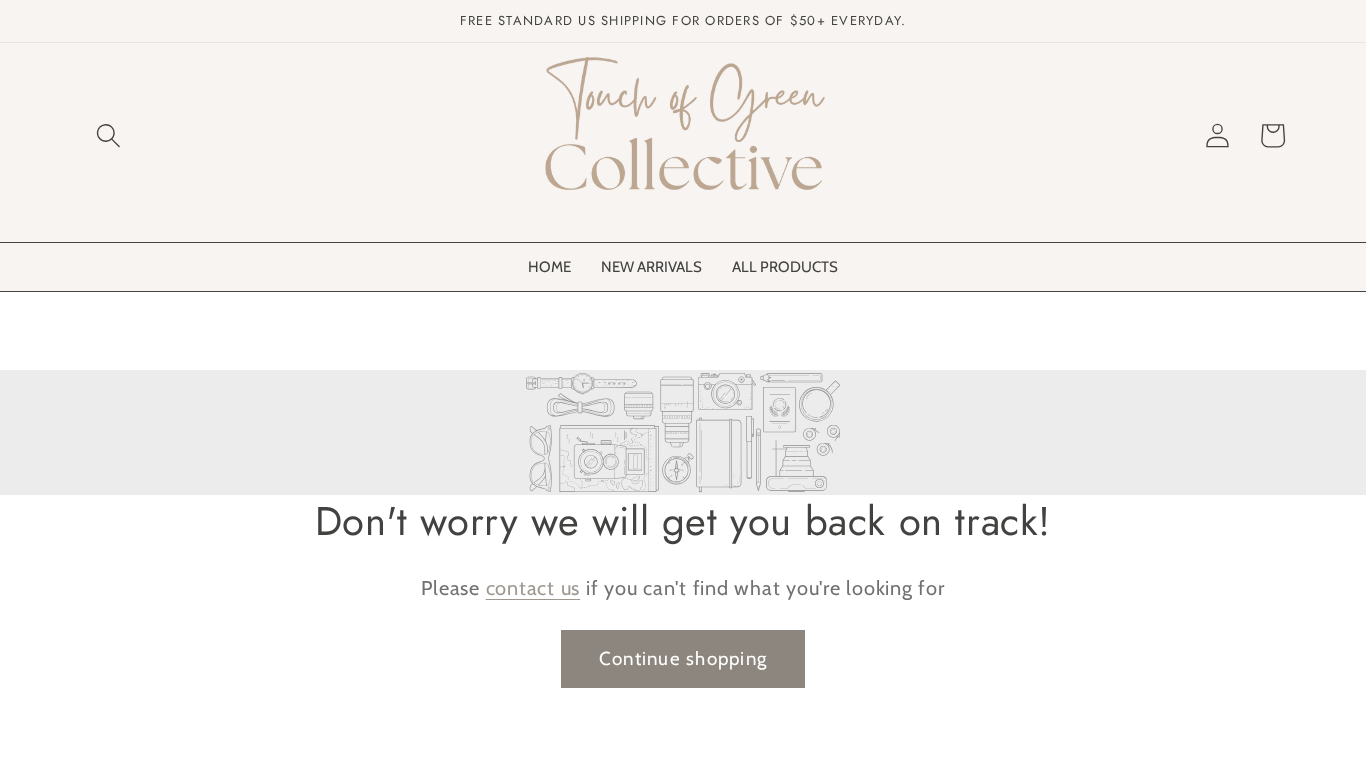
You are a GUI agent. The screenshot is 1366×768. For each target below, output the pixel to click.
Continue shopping (683, 658)
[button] (108, 135)
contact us (533, 588)
